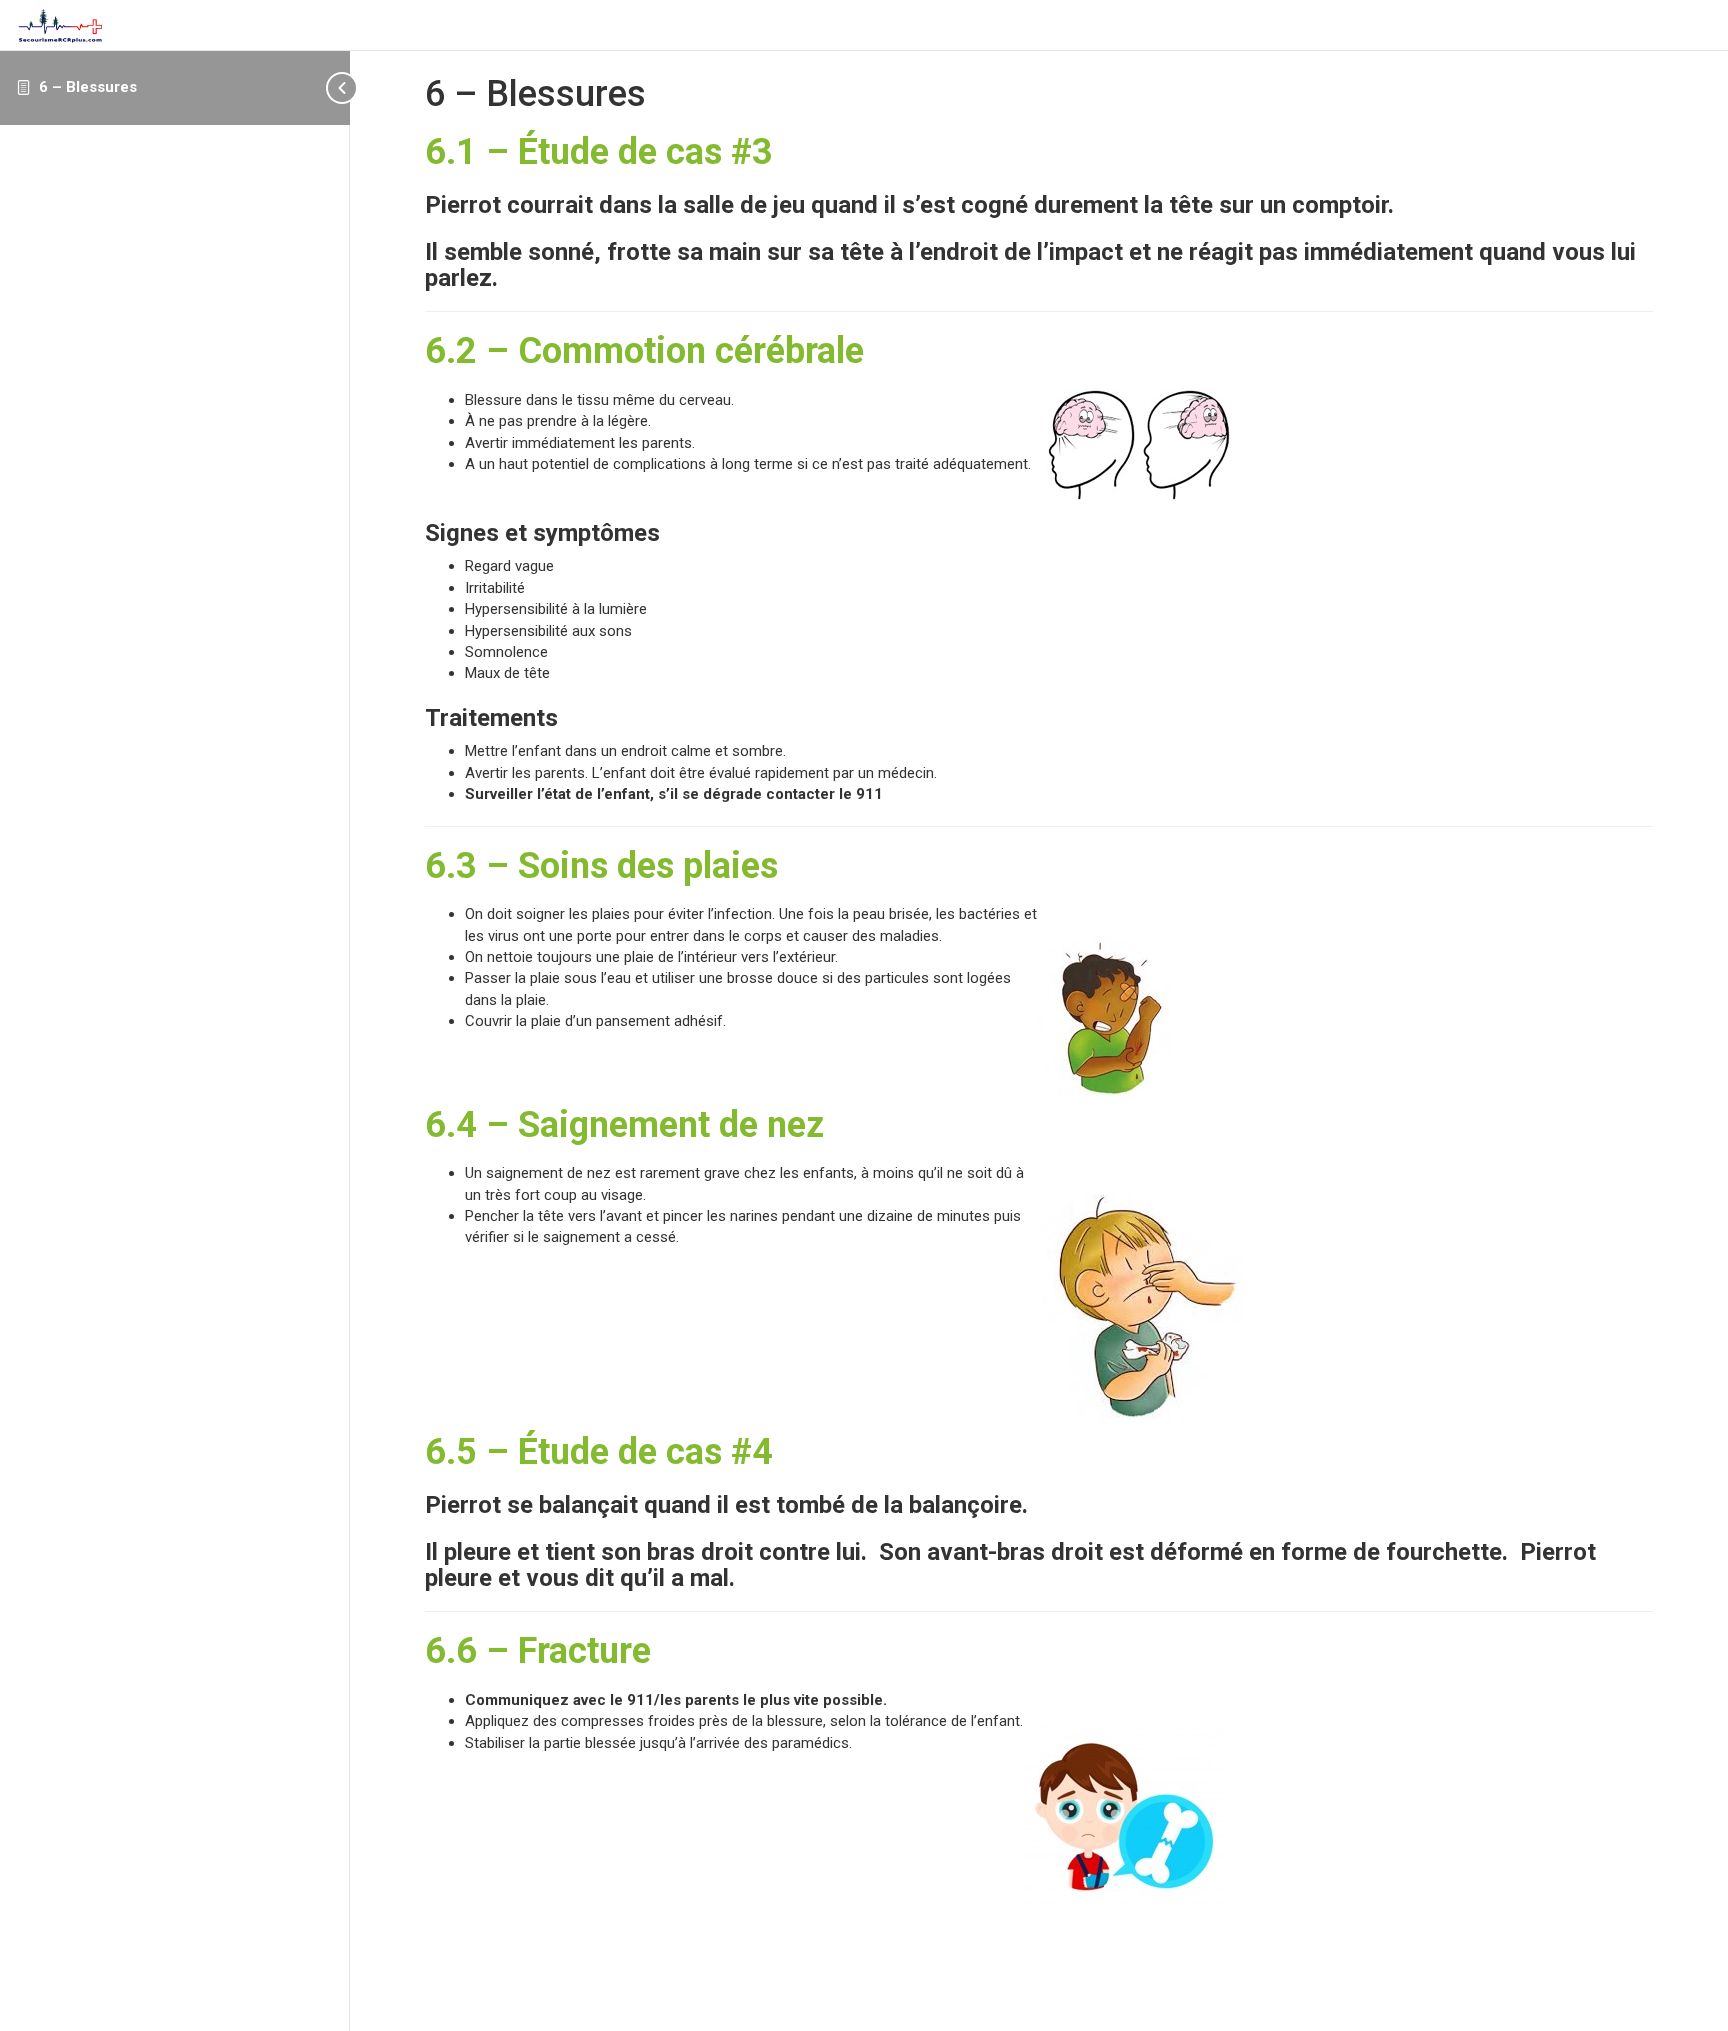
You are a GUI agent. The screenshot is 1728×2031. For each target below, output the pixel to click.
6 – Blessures (88, 87)
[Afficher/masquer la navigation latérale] (344, 87)
